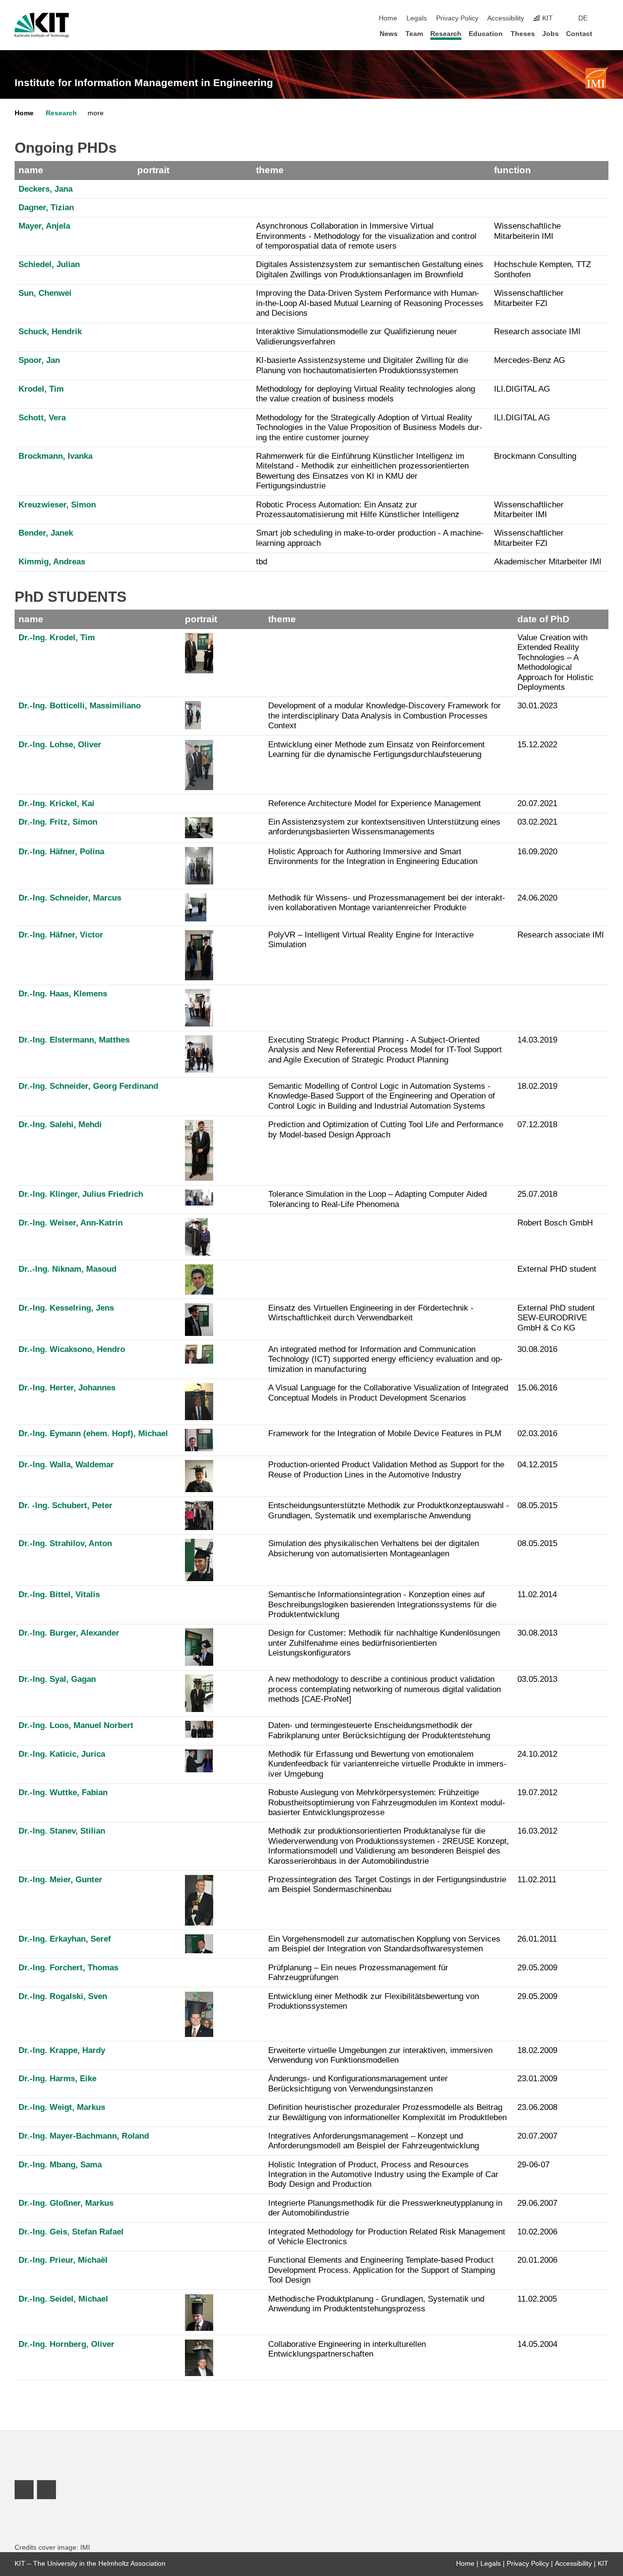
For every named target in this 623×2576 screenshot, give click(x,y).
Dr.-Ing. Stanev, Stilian (62, 1831)
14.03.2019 (537, 1040)
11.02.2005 (537, 2299)
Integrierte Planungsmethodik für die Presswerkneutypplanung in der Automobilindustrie (385, 2208)
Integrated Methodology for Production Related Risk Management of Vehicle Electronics (387, 2237)
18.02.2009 (537, 2050)
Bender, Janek (46, 533)
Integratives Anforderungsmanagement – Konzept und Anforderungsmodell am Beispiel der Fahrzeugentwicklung (374, 2141)
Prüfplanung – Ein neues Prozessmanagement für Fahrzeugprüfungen (358, 1973)
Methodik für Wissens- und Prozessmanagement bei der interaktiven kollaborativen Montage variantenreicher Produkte (387, 903)
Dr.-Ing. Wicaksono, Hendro (72, 1349)
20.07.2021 (537, 803)
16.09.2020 (537, 852)
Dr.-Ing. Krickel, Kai (56, 803)
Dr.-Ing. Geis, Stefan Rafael (71, 2232)
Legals (417, 18)
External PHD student (557, 1269)
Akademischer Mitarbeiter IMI (548, 562)
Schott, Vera (42, 418)
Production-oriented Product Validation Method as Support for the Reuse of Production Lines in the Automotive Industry (386, 1469)
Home (388, 18)
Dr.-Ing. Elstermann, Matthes (74, 1040)
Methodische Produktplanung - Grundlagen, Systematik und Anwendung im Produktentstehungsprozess (376, 2304)
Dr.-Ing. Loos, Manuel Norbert (76, 1725)
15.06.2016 (537, 1388)
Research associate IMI (537, 332)
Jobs (550, 34)
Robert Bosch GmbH (555, 1223)
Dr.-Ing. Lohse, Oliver (60, 745)
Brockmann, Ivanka (55, 456)
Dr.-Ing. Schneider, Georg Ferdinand (88, 1086)
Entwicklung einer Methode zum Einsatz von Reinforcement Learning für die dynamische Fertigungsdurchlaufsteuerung (376, 749)
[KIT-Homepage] (42, 25)
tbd (262, 562)
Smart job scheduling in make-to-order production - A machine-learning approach (370, 538)
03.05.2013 (537, 1679)
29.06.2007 (537, 2203)
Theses (523, 34)
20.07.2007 (537, 2136)
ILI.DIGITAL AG (522, 389)
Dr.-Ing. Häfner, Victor (61, 935)
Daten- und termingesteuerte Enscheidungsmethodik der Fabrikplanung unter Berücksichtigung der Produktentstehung (379, 1730)
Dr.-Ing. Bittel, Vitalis (59, 1594)
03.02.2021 (537, 822)
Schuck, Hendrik (50, 332)
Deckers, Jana (46, 189)
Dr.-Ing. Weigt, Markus (62, 2107)
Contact (579, 34)
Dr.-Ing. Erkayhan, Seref (65, 1939)
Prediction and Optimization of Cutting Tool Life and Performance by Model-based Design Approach (386, 1129)
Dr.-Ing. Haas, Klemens (63, 994)
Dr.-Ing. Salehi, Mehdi (60, 1125)
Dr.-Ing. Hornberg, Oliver (66, 2344)
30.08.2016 (537, 1349)
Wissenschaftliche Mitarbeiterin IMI (527, 231)
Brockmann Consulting (535, 456)
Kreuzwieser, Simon (57, 505)
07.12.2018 (537, 1125)
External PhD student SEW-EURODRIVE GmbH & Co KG (556, 1318)
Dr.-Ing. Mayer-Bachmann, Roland (84, 2136)
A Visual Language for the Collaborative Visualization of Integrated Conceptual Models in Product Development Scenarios (388, 1393)
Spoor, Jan (39, 360)
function (513, 170)
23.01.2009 (537, 2079)
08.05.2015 (537, 1505)
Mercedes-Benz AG (530, 360)
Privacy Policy (457, 18)
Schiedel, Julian (49, 264)
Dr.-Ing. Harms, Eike (57, 2079)
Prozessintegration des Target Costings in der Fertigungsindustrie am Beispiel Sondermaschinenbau (387, 1884)
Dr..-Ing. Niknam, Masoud (67, 1269)
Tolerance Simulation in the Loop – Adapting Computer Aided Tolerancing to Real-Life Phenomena (377, 1199)
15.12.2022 (537, 745)
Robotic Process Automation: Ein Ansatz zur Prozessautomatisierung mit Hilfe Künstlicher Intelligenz (358, 510)
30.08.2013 (537, 1633)
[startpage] (605, 33)
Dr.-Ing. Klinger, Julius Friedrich (81, 1194)
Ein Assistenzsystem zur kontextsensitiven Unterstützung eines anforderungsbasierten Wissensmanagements (384, 827)
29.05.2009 (537, 1968)
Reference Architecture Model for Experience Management (375, 803)
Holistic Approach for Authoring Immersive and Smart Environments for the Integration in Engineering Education (373, 856)
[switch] (605, 18)
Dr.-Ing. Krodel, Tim (57, 638)
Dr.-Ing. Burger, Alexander (69, 1633)
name (31, 170)
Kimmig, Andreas (52, 562)
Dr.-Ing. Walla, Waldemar (66, 1465)
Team (414, 34)
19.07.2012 (537, 1792)
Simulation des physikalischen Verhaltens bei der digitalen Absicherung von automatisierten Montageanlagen (374, 1548)
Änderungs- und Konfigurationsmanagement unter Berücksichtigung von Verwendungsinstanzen (358, 2083)
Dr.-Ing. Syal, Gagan (57, 1679)
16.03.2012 (537, 1831)
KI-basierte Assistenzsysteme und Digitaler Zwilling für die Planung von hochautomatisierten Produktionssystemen (362, 365)
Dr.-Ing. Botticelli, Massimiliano (80, 706)
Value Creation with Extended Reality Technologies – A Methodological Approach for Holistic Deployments (556, 662)
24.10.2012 (537, 1754)
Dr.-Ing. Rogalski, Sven (63, 1996)
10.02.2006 (537, 2232)
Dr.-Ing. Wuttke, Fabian (63, 1792)
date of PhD (543, 619)
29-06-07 (533, 2165)
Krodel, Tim (41, 389)
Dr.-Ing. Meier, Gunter (60, 1880)
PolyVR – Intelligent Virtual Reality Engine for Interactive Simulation (371, 940)
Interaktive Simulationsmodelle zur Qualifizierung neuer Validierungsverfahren (357, 336)
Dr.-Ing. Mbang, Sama (60, 2165)
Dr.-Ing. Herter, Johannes (67, 1388)
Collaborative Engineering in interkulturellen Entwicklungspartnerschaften (347, 2349)
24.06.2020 (537, 898)
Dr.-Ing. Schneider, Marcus (70, 898)
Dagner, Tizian (46, 207)
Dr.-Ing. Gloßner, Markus (66, 2203)
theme (270, 170)
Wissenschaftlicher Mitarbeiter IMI (529, 510)
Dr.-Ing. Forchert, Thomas (68, 1968)
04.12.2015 (537, 1465)
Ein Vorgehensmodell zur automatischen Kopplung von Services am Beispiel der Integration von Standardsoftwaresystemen (384, 1944)
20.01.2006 (537, 2260)
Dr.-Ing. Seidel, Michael (63, 2299)
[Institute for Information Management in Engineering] (596, 78)
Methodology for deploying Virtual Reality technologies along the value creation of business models (366, 394)
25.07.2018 (537, 1194)
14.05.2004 (537, 2344)
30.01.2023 (537, 706)
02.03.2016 (537, 1433)
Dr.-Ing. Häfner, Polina (61, 852)
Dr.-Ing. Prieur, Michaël (63, 2260)
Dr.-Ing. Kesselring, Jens (66, 1308)
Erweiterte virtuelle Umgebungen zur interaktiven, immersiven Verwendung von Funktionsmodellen (380, 2055)
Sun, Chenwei (45, 293)
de (583, 18)
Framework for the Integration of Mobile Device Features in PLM (385, 1433)
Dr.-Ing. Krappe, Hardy (62, 2050)
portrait (153, 170)
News (389, 34)
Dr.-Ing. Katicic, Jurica (62, 1754)
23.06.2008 (537, 2107)
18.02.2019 (537, 1086)
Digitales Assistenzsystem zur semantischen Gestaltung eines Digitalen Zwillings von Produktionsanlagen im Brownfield (370, 269)
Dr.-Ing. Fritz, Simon (58, 822)
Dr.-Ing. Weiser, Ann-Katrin (71, 1223)
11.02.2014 (537, 1594)
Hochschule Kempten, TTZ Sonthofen (542, 269)
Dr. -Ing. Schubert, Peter (65, 1505)
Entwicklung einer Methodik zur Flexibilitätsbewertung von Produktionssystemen (374, 2001)
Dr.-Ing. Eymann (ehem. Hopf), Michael (93, 1433)
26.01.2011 (537, 1939)
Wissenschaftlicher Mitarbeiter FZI (529, 298)
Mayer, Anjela (44, 226)
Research (446, 34)
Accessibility (506, 18)
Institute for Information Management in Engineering (144, 83)
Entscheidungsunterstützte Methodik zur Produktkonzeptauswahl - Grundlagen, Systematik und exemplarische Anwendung (389, 1510)
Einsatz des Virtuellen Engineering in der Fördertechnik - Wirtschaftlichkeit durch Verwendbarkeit (371, 1313)
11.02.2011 (537, 1880)
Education (486, 34)
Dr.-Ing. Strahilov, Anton (65, 1543)
